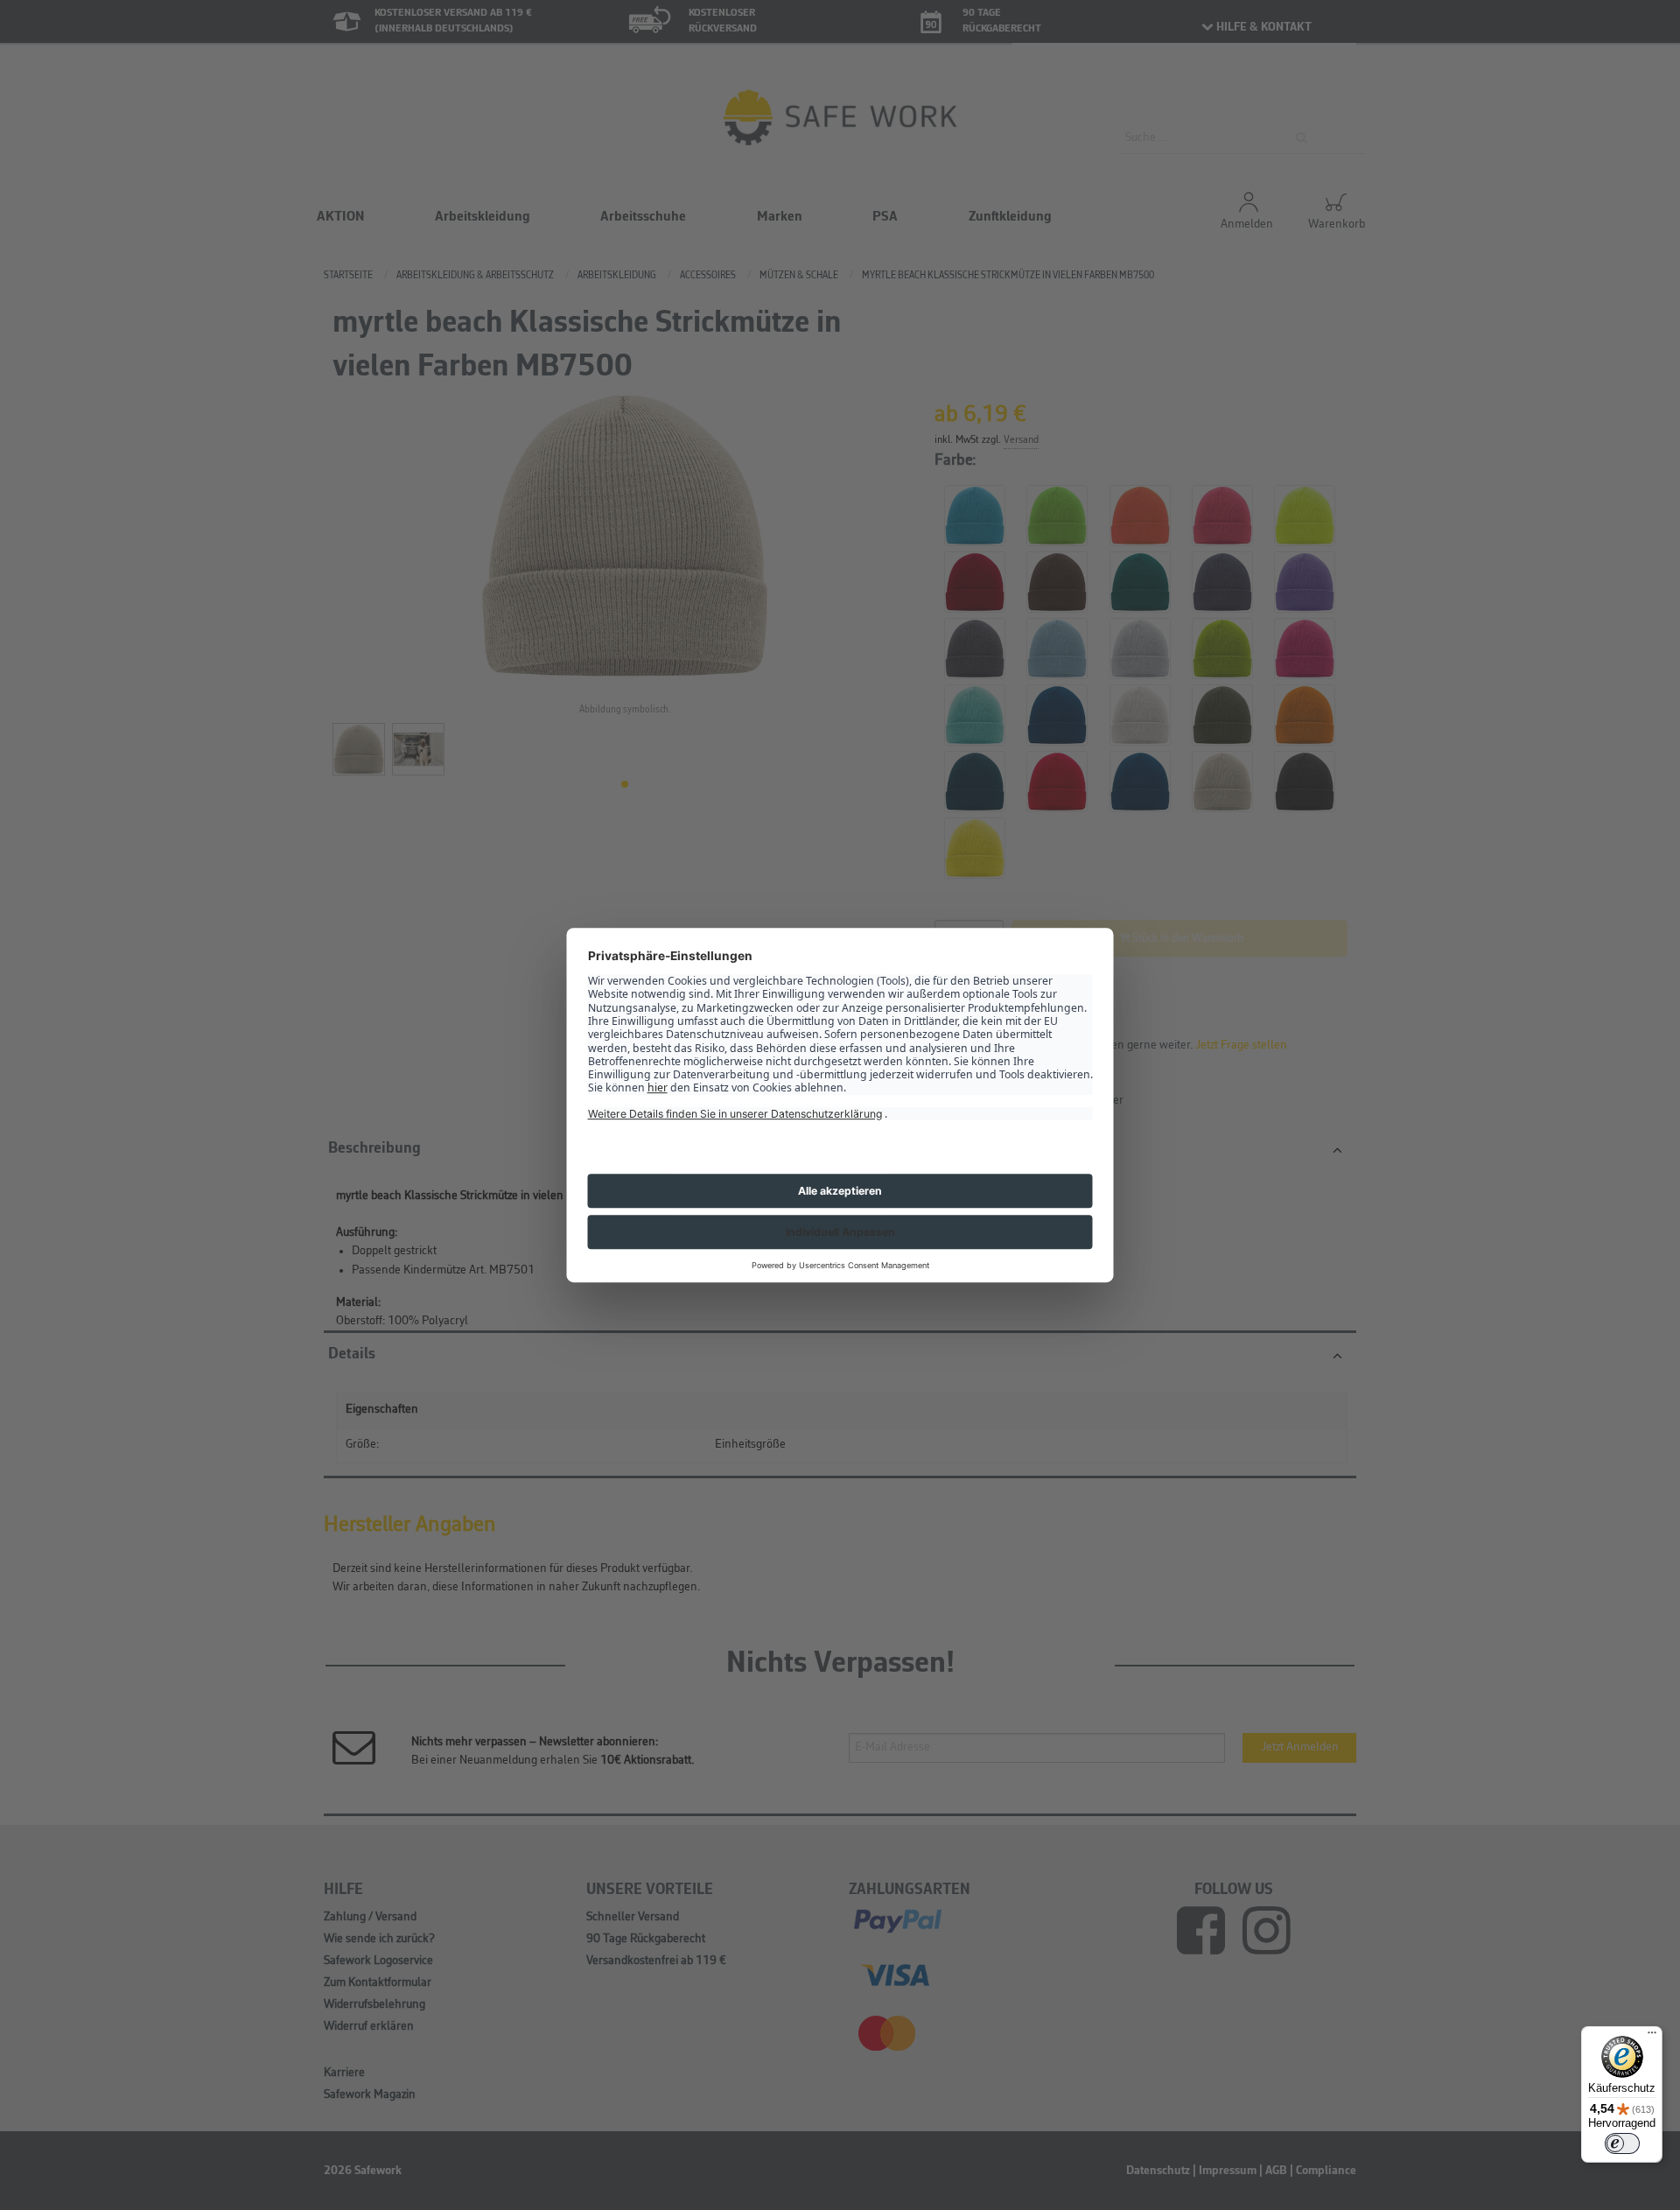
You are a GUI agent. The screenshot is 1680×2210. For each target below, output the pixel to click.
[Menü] (1652, 2037)
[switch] (1622, 2143)
